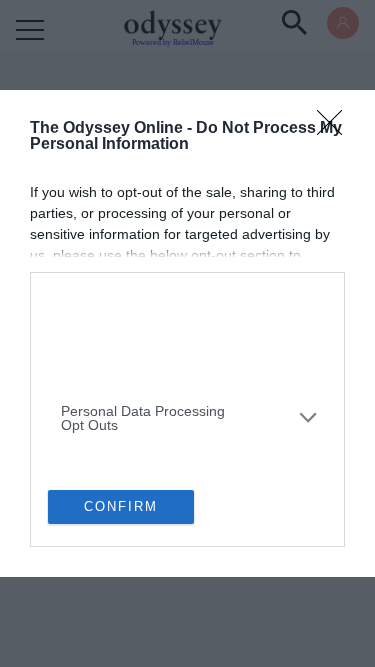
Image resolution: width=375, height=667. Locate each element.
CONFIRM (121, 506)
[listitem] (187, 307)
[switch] (298, 355)
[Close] (336, 129)
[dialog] (187, 333)
